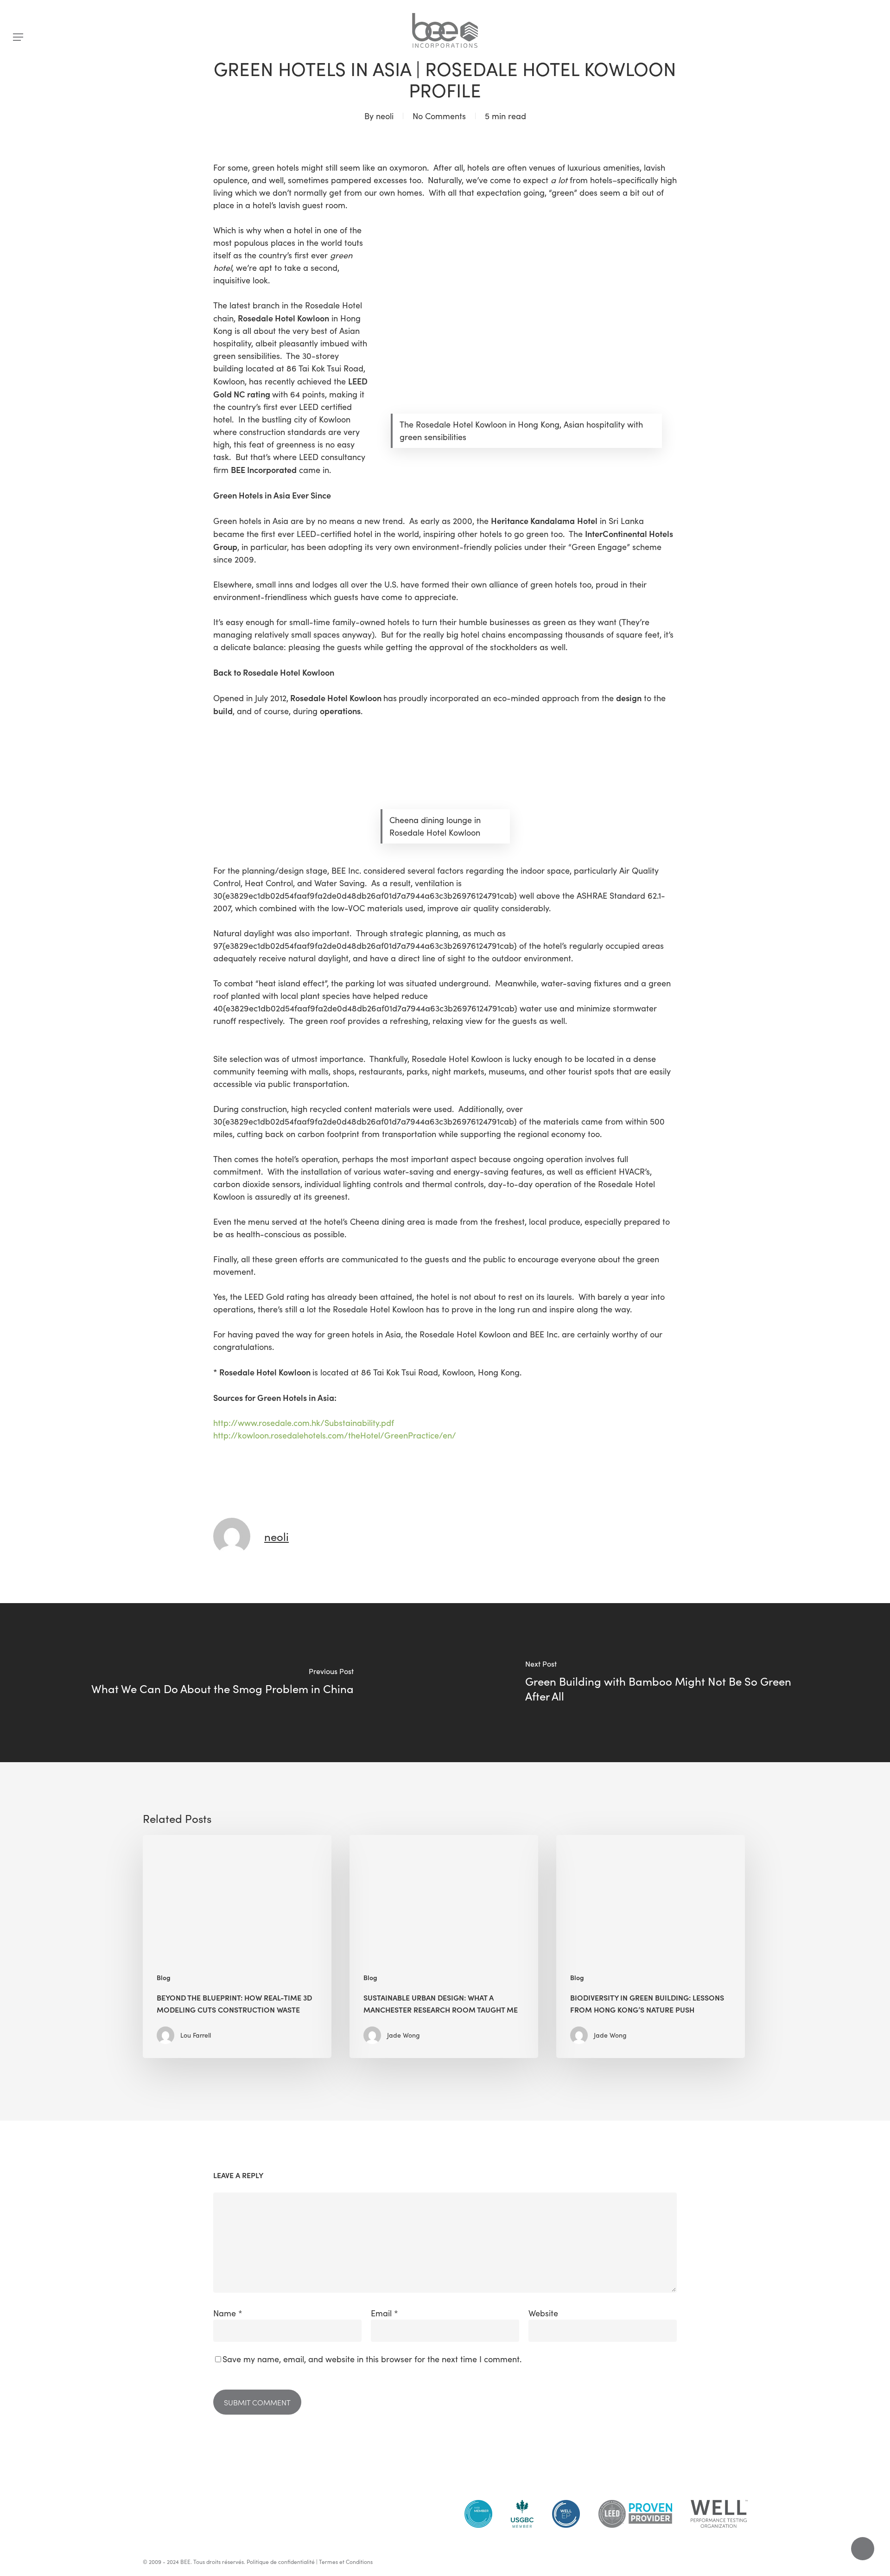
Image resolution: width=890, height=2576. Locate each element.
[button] (18, 37)
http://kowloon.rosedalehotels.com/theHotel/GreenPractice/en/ (335, 1435)
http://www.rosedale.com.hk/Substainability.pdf (304, 1423)
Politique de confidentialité (281, 2562)
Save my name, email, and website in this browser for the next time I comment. (372, 2359)
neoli (385, 116)
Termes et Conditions (346, 2562)
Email (385, 2313)
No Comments (439, 116)
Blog (164, 1978)
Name (228, 2313)
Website (543, 2313)
